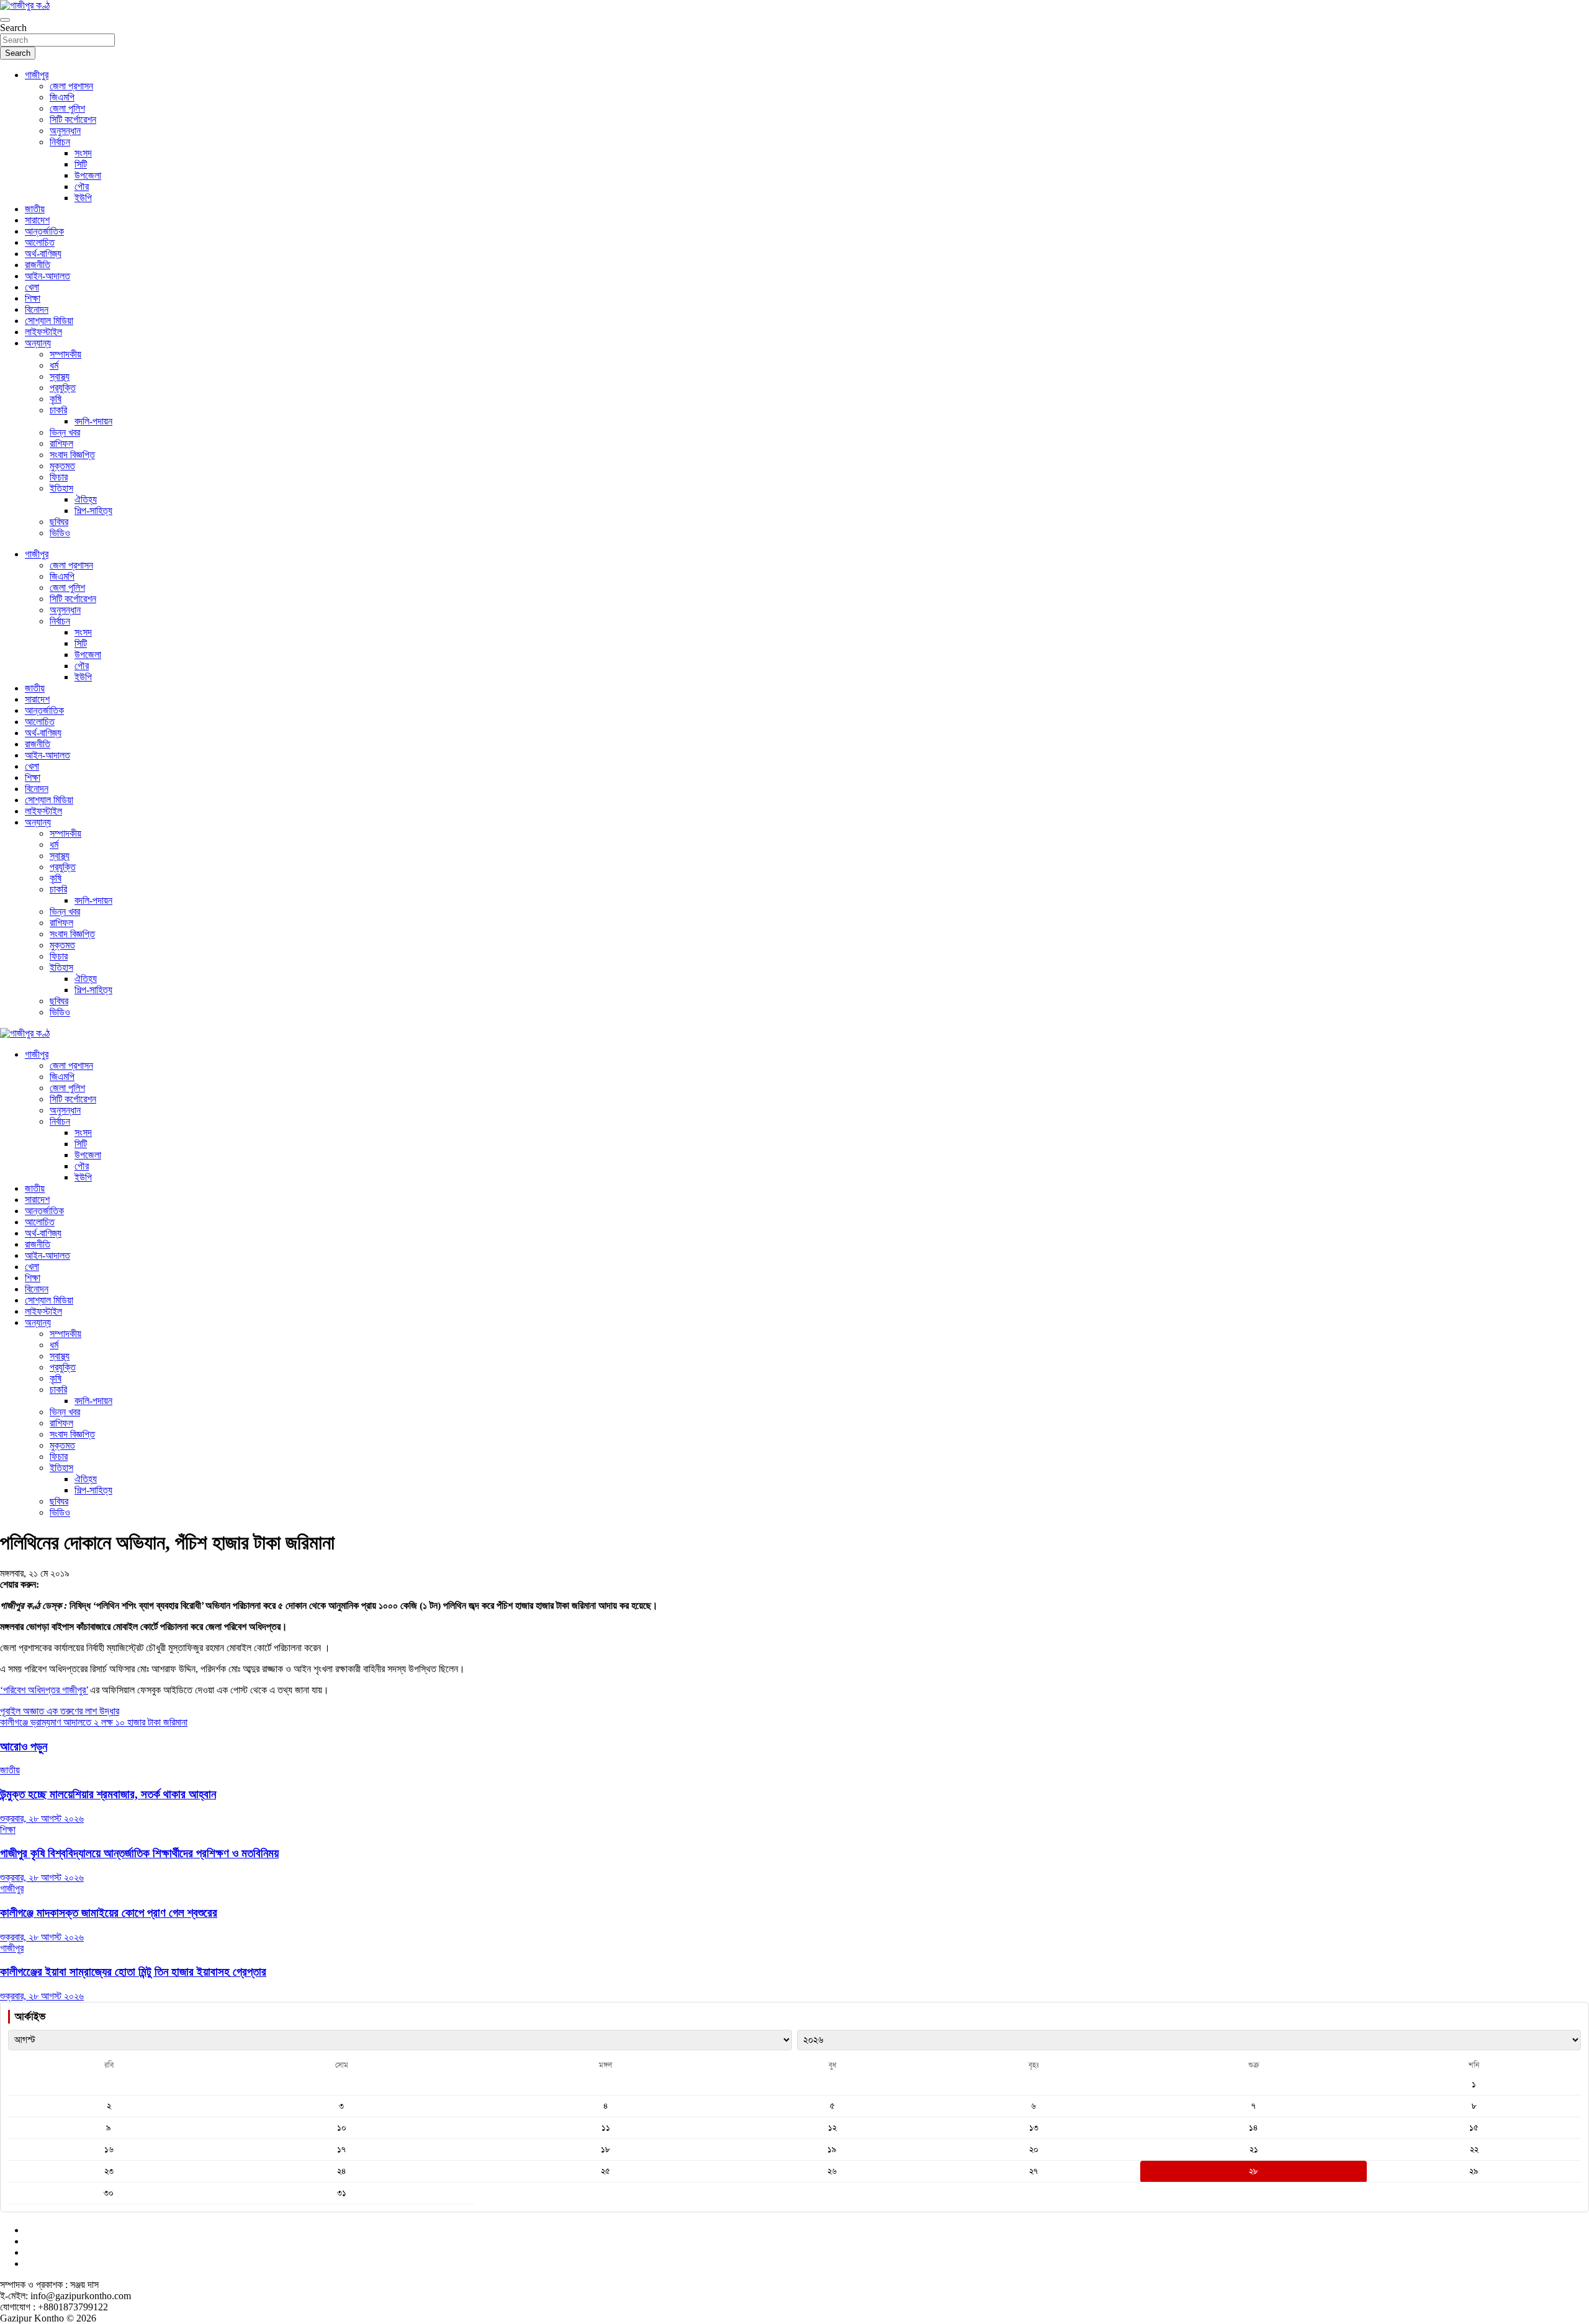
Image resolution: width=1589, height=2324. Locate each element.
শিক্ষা (33, 298)
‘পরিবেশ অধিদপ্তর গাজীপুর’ (44, 1690)
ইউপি (83, 198)
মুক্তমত (62, 466)
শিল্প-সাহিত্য (93, 511)
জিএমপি (62, 97)
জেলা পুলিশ (67, 108)
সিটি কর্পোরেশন (73, 119)
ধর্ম (54, 365)
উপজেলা (88, 175)
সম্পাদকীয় (65, 354)
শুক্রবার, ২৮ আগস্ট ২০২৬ (42, 1818)
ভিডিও (60, 533)
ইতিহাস (61, 488)
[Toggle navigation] (5, 20)
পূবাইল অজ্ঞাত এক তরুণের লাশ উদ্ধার (60, 1711)
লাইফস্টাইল (43, 332)
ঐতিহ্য (86, 499)
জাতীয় (35, 209)
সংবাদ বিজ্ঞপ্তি (72, 455)
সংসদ (83, 153)
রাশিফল (61, 444)
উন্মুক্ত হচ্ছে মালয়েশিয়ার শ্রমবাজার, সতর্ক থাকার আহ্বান (108, 1794)
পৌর (82, 187)
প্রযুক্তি (63, 388)
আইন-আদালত (47, 276)
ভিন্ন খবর (65, 432)
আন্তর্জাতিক (44, 231)
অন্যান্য (38, 343)
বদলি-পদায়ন (93, 421)
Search (13, 28)
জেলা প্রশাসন (71, 86)
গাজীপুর (37, 75)
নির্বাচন (60, 142)
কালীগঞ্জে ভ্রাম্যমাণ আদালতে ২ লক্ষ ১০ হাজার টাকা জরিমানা (94, 1722)
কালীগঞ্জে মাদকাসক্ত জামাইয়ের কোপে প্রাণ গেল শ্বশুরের (109, 1913)
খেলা (32, 287)
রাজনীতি (38, 265)
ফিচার (59, 477)
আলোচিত (40, 242)
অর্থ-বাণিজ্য (43, 254)
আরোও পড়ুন (24, 1746)
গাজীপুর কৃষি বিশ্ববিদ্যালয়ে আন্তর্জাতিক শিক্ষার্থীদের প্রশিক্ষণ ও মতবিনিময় (139, 1853)
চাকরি (58, 410)
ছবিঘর (59, 522)
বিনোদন (37, 309)
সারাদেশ (37, 220)
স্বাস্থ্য (60, 376)
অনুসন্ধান (65, 131)
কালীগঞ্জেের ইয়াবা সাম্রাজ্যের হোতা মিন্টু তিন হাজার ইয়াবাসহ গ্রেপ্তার (133, 1972)
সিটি (81, 164)
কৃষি (56, 399)
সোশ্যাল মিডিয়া (49, 321)
